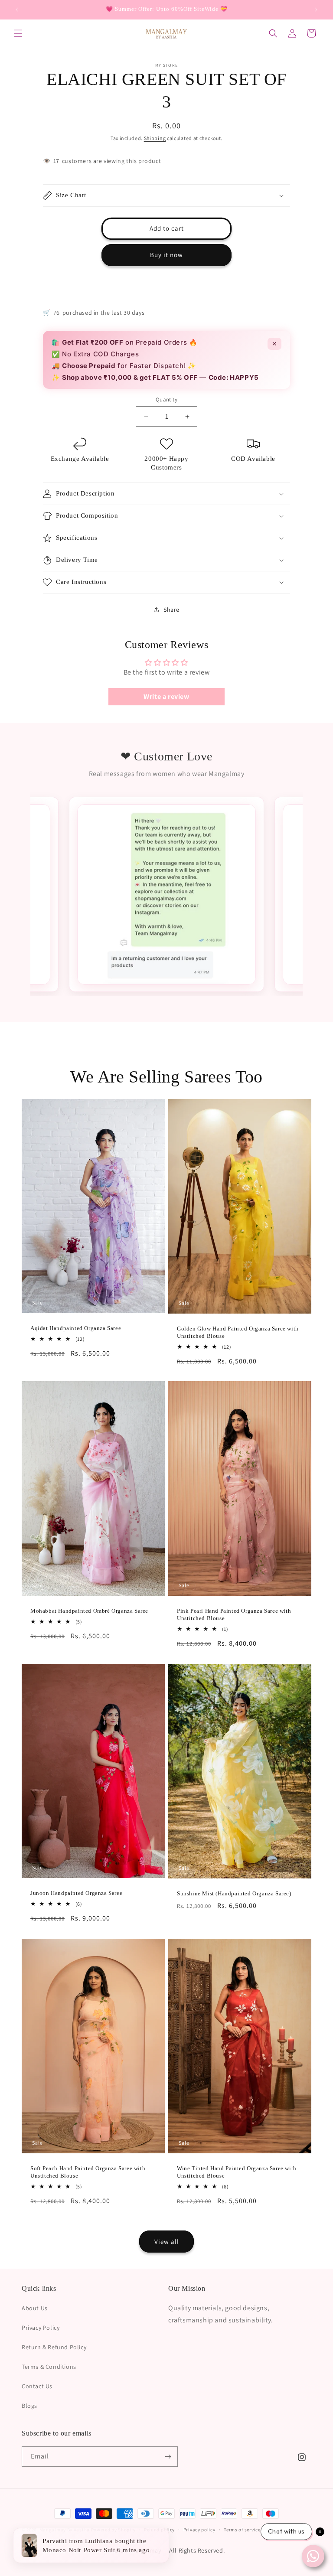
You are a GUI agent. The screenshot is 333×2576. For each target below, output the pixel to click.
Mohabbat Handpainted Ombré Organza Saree (89, 1611)
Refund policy (159, 2530)
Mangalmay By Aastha (65, 2530)
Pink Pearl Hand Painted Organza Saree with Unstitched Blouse (234, 1614)
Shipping (155, 138)
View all (167, 2242)
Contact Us (37, 2386)
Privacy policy (199, 2530)
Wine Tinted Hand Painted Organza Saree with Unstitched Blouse (237, 2172)
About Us (35, 2308)
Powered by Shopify (113, 2530)
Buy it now (166, 255)
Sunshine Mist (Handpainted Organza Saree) (234, 1893)
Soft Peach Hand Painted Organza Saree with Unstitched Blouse (88, 2172)
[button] (18, 33)
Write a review (166, 696)
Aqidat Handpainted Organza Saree (76, 1328)
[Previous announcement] (17, 10)
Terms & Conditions (49, 2367)
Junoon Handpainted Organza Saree (76, 1893)
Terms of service (242, 2530)
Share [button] (171, 610)
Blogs (29, 2406)
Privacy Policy (41, 2328)
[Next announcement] (316, 10)
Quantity (166, 399)
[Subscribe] (168, 2457)
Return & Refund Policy (54, 2347)
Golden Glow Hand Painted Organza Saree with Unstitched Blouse (238, 1332)
